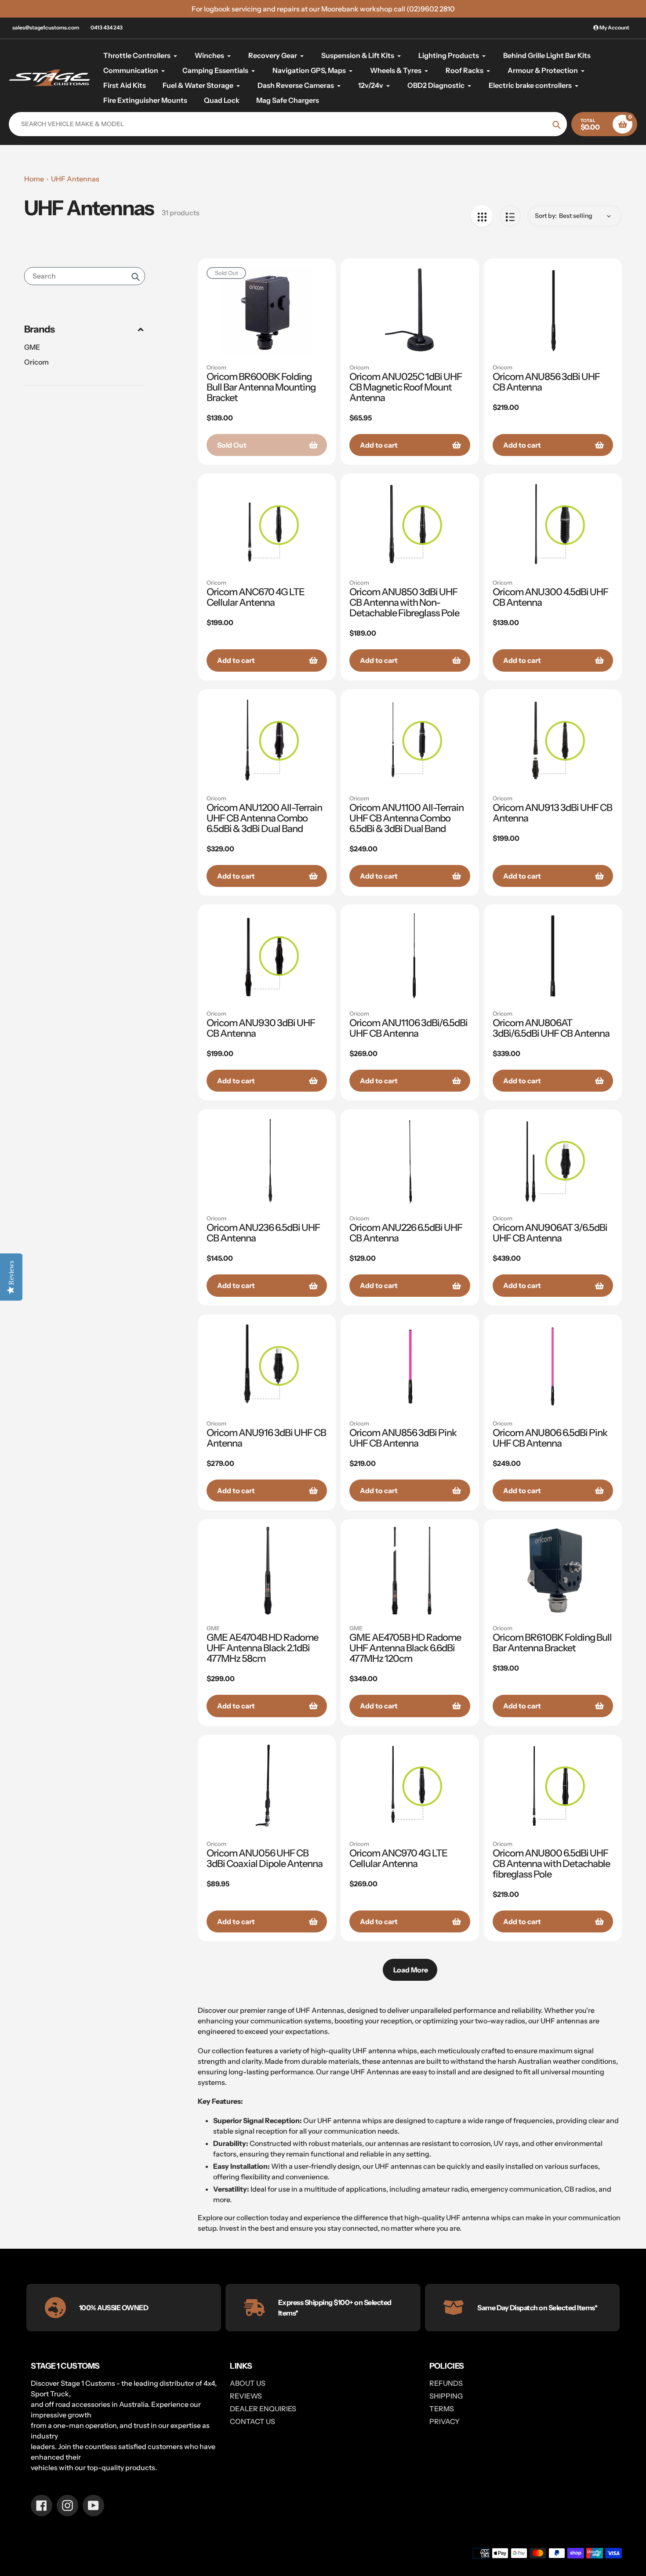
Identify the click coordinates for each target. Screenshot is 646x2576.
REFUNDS (446, 2383)
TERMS (442, 2409)
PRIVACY (445, 2421)
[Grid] (482, 216)
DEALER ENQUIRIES (263, 2409)
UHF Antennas (75, 179)
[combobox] (85, 276)
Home (34, 179)
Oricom (36, 362)
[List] (510, 216)
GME (32, 347)
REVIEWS (246, 2396)
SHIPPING (446, 2396)
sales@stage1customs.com (46, 27)
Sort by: (546, 216)
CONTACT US (252, 2421)
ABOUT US (248, 2383)
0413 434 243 (107, 27)
